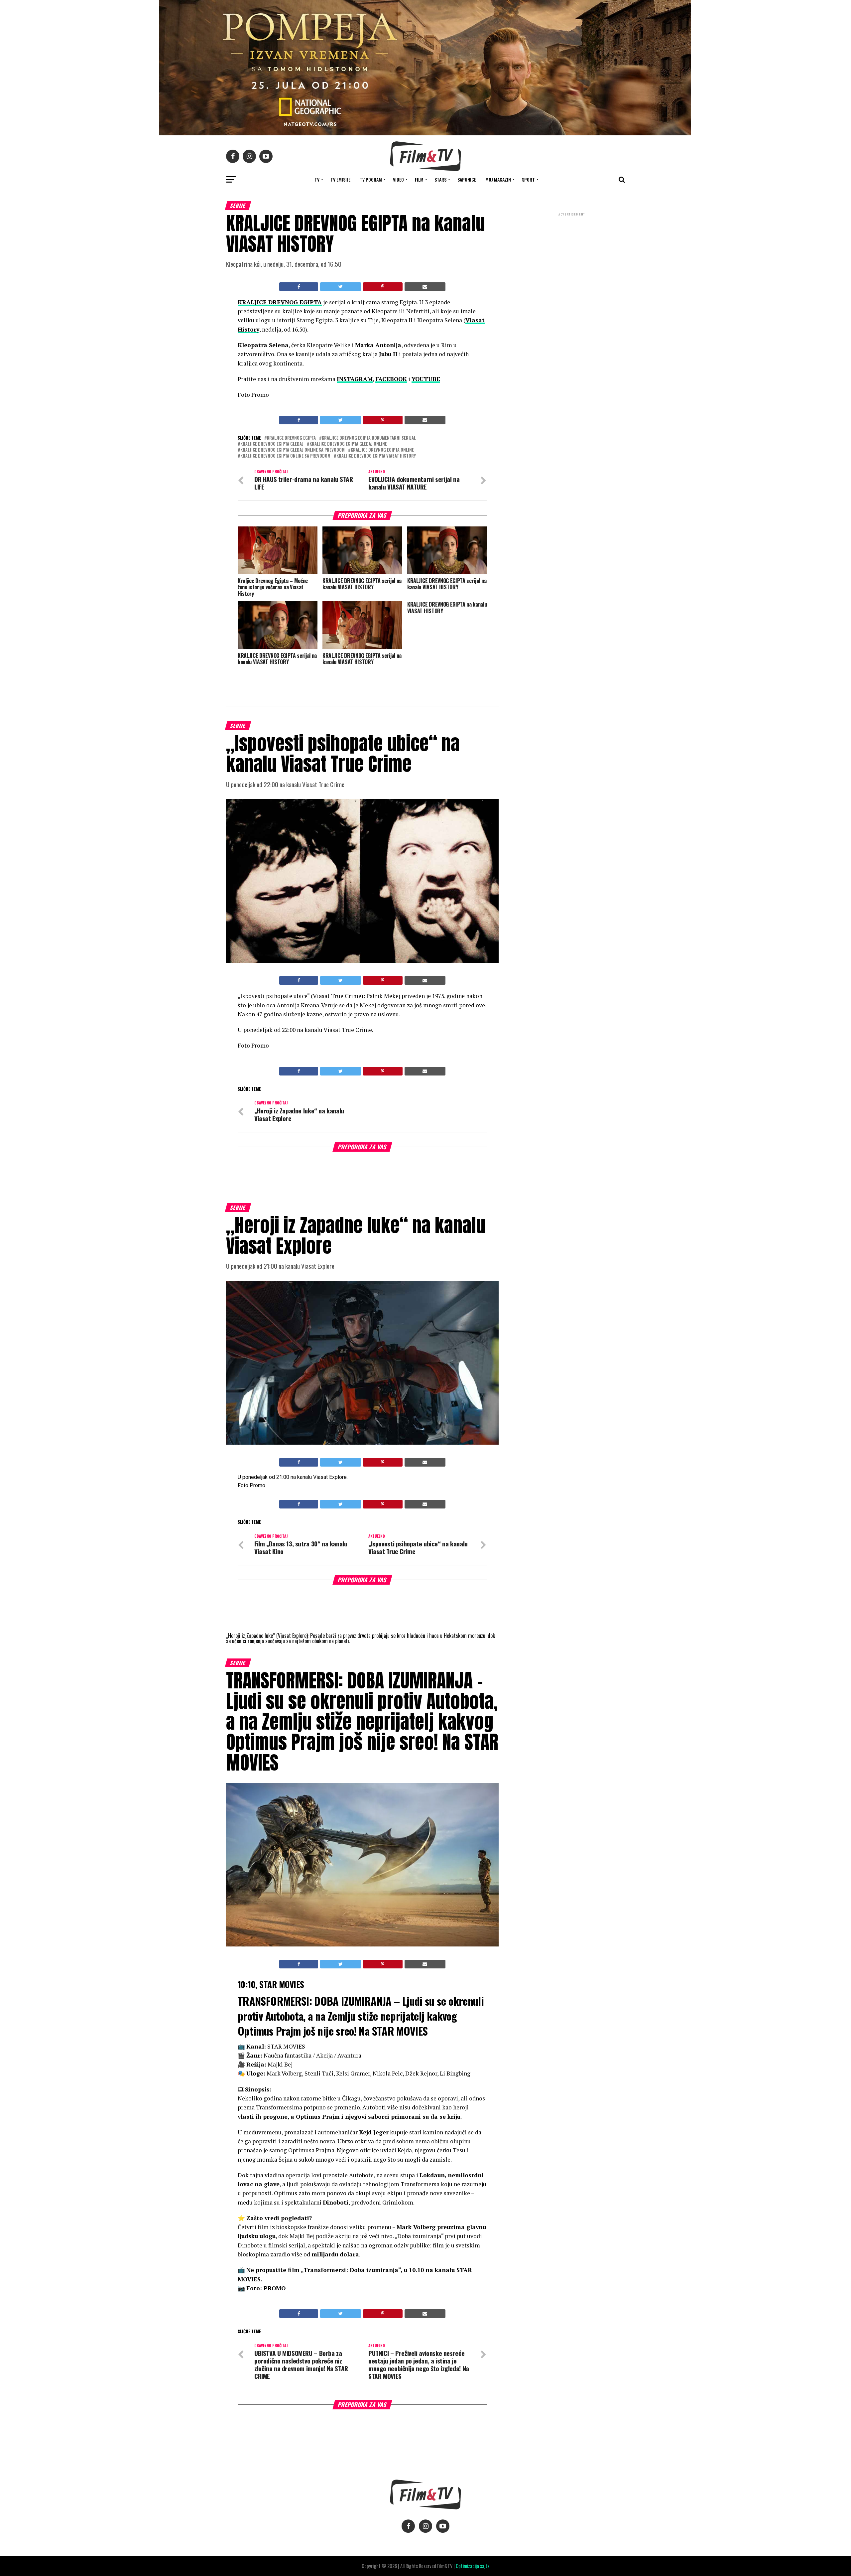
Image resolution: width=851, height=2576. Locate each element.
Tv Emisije (340, 179)
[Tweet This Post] (340, 287)
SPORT (528, 179)
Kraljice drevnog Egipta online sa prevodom (285, 456)
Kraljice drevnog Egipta (291, 438)
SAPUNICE (467, 179)
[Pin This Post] (383, 287)
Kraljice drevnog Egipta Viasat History (376, 456)
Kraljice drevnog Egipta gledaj (272, 444)
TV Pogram (371, 179)
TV (317, 179)
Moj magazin (498, 179)
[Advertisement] (572, 262)
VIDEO (398, 179)
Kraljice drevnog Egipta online (382, 450)
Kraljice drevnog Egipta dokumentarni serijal (369, 438)
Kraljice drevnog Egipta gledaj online (348, 444)
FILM (419, 179)
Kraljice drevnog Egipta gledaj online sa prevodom (293, 450)
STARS (440, 179)
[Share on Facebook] (299, 287)
